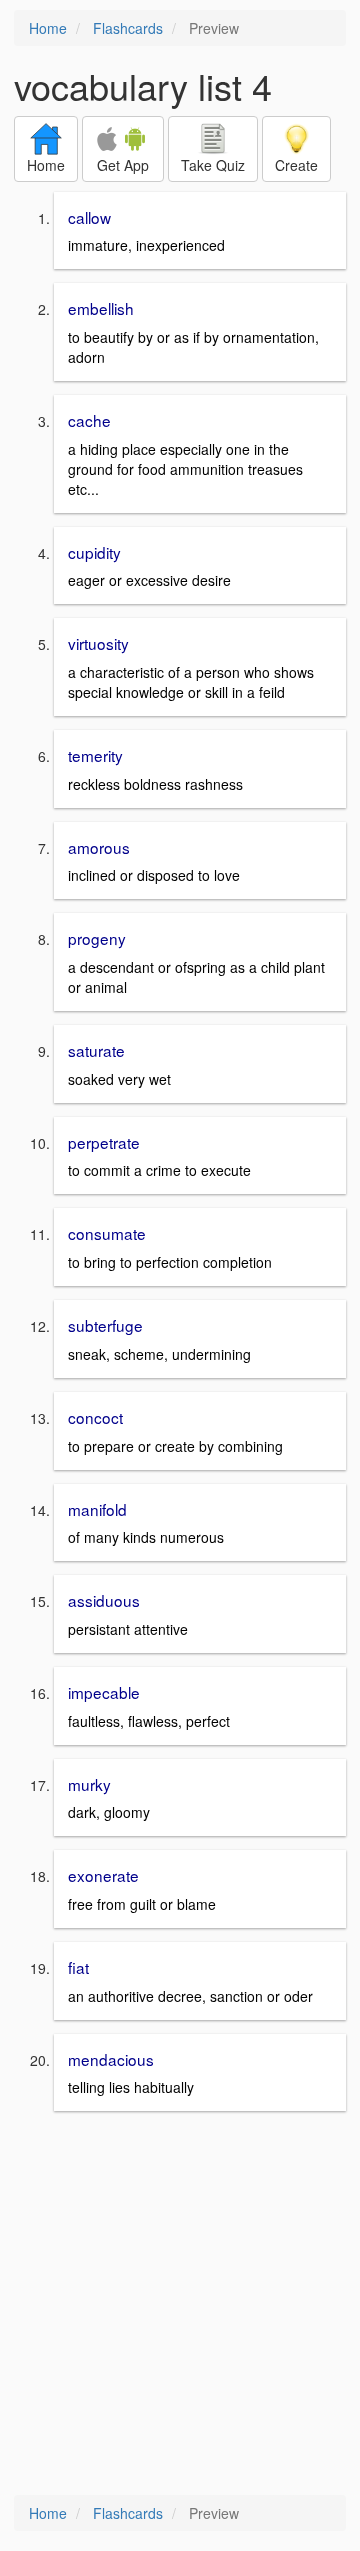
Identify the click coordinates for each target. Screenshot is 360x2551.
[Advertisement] (180, 2305)
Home (48, 28)
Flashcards (128, 28)
